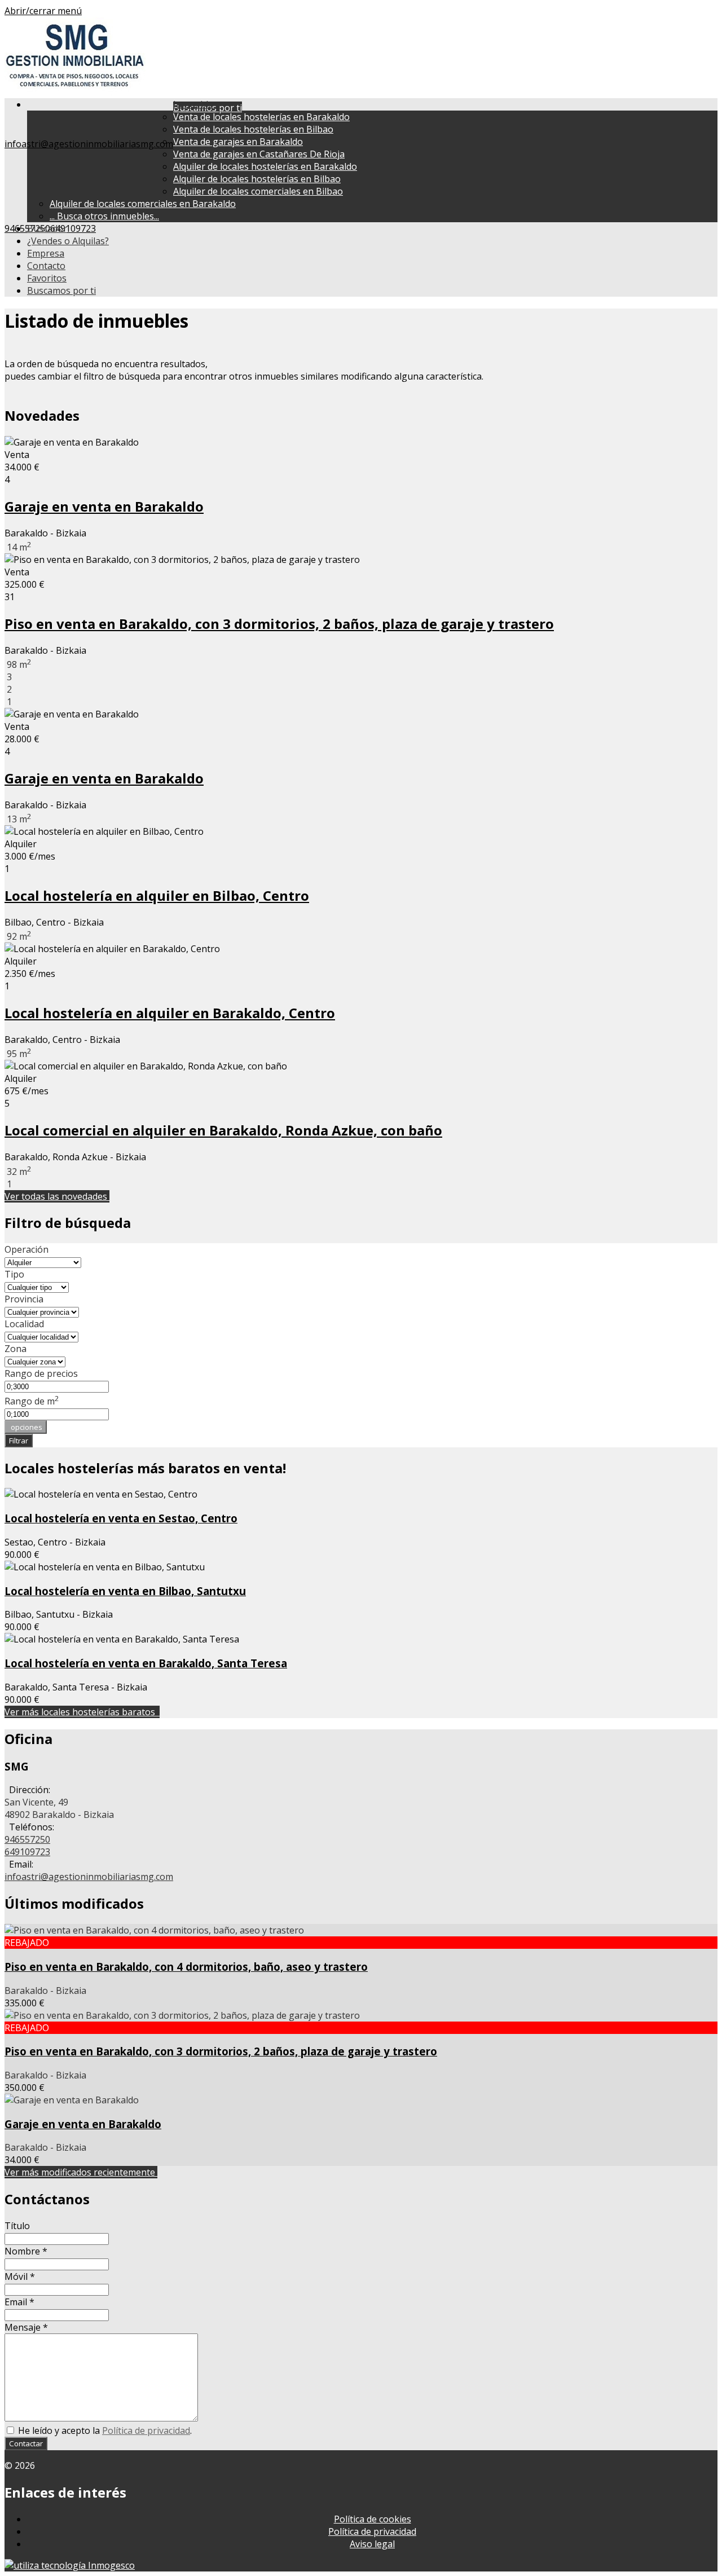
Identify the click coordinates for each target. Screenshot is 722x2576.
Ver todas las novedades (57, 1196)
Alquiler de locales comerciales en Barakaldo (143, 204)
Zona (16, 1349)
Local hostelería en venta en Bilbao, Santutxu (125, 1591)
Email (19, 2302)
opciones (26, 1427)
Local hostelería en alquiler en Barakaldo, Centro (170, 1013)
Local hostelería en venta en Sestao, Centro (121, 1518)
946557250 (27, 1839)
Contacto (46, 266)
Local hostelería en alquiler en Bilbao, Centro (157, 895)
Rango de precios (41, 1373)
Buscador (47, 228)
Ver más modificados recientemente (81, 2172)
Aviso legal (372, 2544)
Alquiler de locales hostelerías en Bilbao (257, 179)
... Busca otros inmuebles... (104, 216)
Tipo (14, 1274)
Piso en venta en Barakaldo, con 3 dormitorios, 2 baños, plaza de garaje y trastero (279, 624)
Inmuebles (198, 104)
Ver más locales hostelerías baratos (82, 1712)
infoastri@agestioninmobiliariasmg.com (89, 144)
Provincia (24, 1299)
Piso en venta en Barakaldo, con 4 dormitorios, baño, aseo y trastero (186, 1967)
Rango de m (32, 1401)
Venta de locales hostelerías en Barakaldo (261, 117)
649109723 (73, 228)
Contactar (26, 2443)
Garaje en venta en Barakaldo (104, 506)
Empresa (46, 253)
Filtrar (19, 1441)
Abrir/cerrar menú (43, 11)
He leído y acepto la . (104, 2430)
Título (17, 2226)
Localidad (24, 1324)
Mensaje (26, 2327)
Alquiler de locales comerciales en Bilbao (258, 191)
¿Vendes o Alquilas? (68, 241)
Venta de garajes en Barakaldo (238, 142)
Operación (27, 1249)
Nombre (26, 2251)
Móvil (20, 2276)
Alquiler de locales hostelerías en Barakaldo (265, 166)
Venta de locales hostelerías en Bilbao (253, 129)
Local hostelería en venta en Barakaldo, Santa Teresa (146, 1663)
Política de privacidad (146, 2430)
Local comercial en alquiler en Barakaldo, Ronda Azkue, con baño (223, 1130)
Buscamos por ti (61, 290)
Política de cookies (373, 2519)
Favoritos (47, 278)
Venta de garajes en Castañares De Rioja (259, 154)
